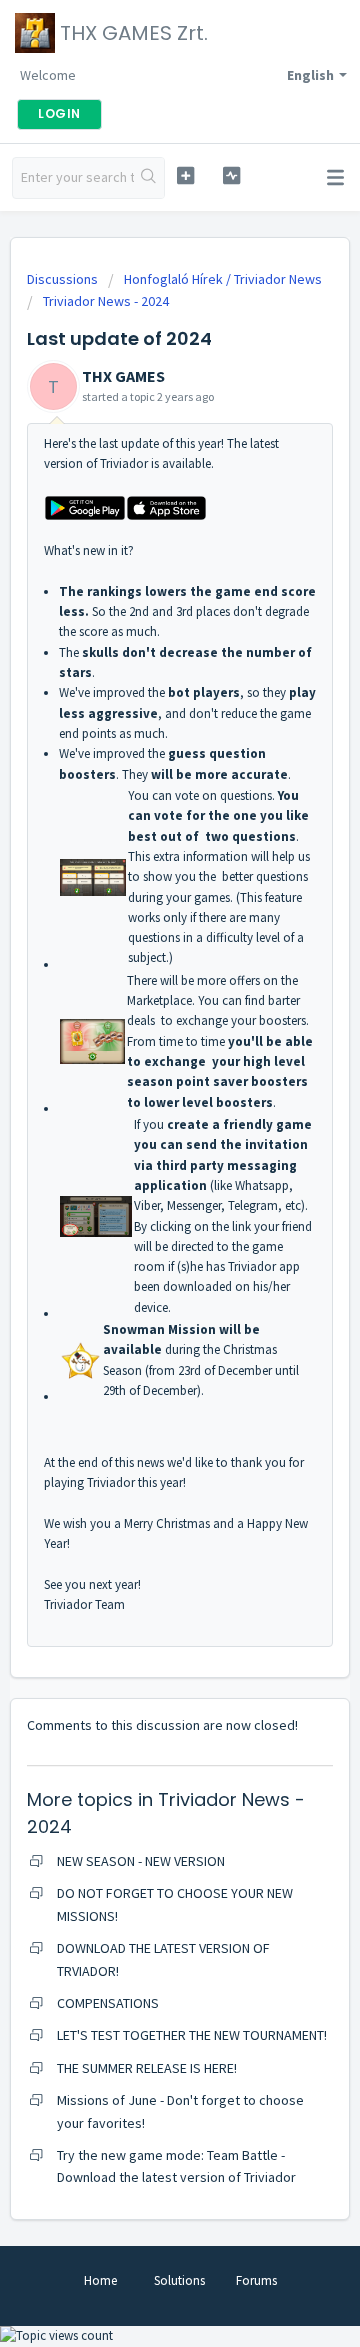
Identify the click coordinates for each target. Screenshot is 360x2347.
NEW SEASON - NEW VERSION (141, 1861)
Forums (256, 2280)
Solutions (179, 2280)
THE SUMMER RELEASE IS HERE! (147, 2068)
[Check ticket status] (231, 175)
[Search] (149, 178)
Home (100, 2280)
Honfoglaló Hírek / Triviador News (223, 279)
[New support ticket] (185, 175)
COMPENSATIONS (108, 2003)
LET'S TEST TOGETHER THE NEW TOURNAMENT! (192, 2035)
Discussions (62, 279)
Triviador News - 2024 (106, 301)
